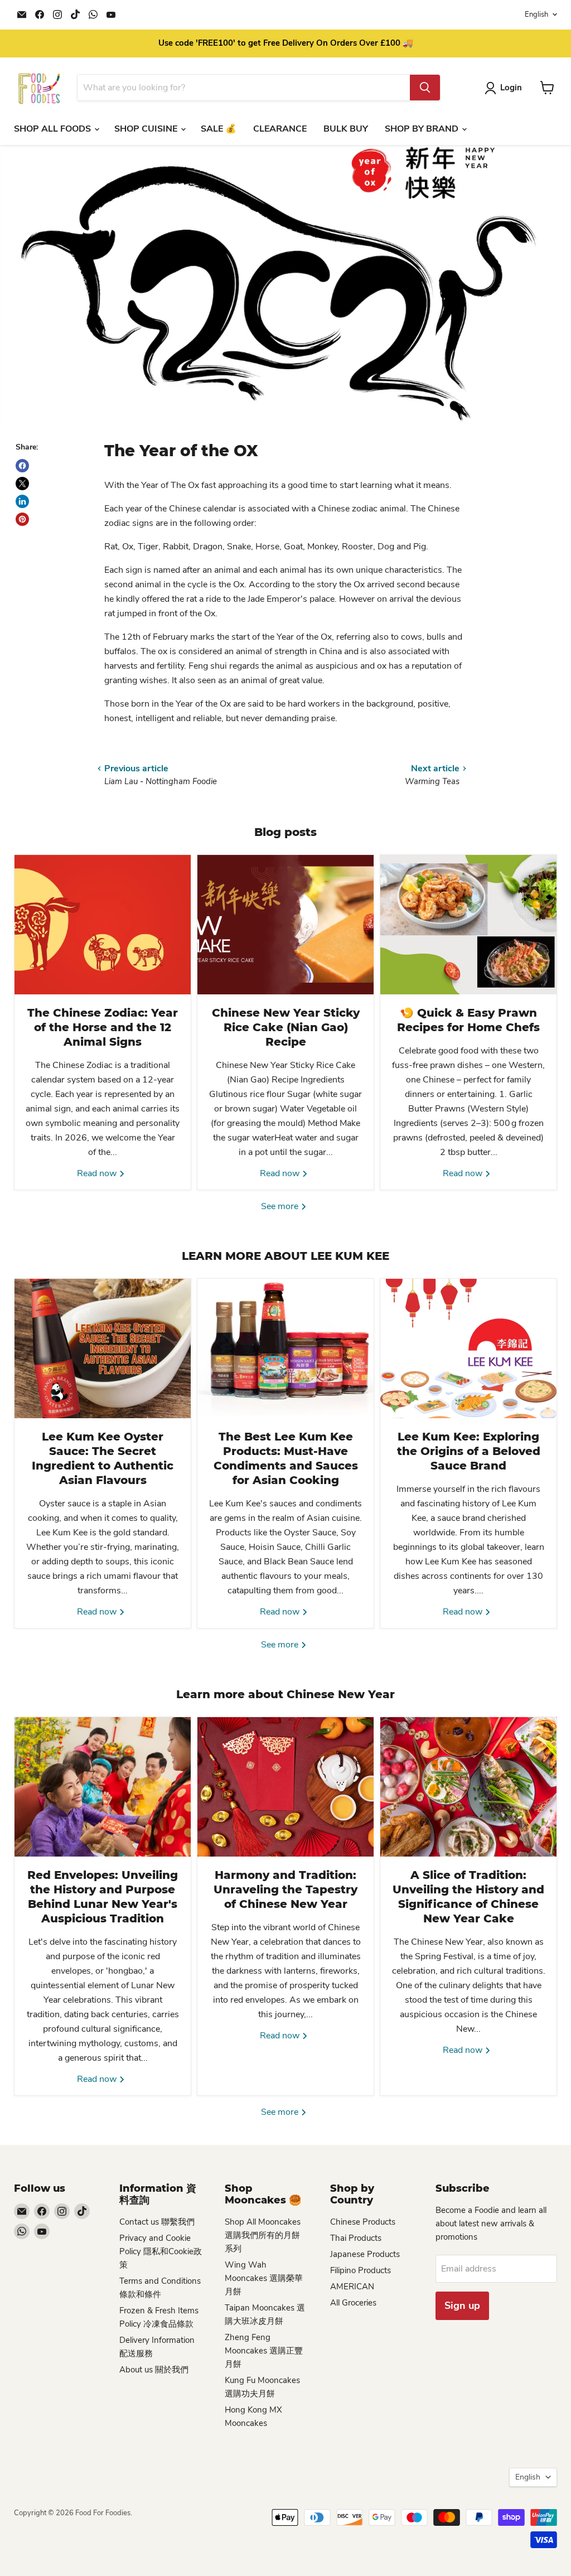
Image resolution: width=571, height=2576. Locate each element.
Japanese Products (365, 2254)
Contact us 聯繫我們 (157, 2222)
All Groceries (353, 2303)
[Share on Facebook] (22, 466)
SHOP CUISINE (147, 129)
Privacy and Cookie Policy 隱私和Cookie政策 (161, 2251)
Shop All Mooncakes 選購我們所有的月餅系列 (263, 2235)
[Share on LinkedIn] (22, 501)
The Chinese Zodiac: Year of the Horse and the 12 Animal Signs (103, 1027)
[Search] (425, 88)
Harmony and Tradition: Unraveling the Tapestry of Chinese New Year (285, 1889)
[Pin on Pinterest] (22, 519)
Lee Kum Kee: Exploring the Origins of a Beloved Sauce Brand (469, 1451)
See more (281, 1206)
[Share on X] (22, 484)
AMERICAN (352, 2287)
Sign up (462, 2306)
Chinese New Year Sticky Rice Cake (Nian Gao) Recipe (286, 1027)
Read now (98, 1173)
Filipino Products (360, 2270)
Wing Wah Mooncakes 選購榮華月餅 (264, 2278)
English (536, 15)
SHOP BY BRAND (423, 129)
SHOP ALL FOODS (54, 129)
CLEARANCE (280, 129)
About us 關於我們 (154, 2370)
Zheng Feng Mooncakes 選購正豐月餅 (264, 2351)
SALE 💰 (219, 129)
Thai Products (356, 2238)
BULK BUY (346, 129)
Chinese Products (363, 2222)
